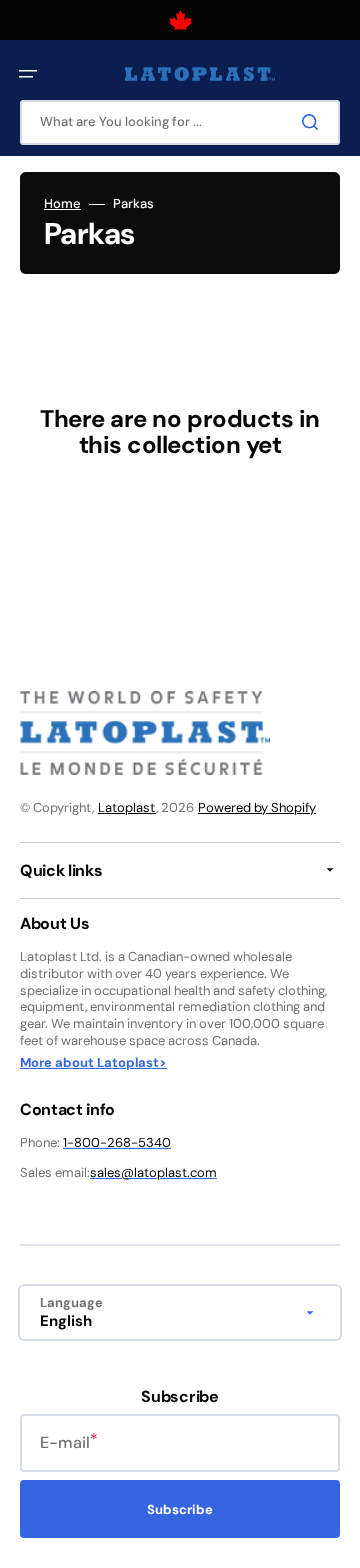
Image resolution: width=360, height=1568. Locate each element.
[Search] (314, 122)
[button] (28, 74)
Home (62, 204)
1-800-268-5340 (117, 1142)
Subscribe (180, 1509)
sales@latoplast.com (153, 1172)
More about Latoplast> (93, 1063)
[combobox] (180, 122)
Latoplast (127, 807)
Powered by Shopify (257, 807)
